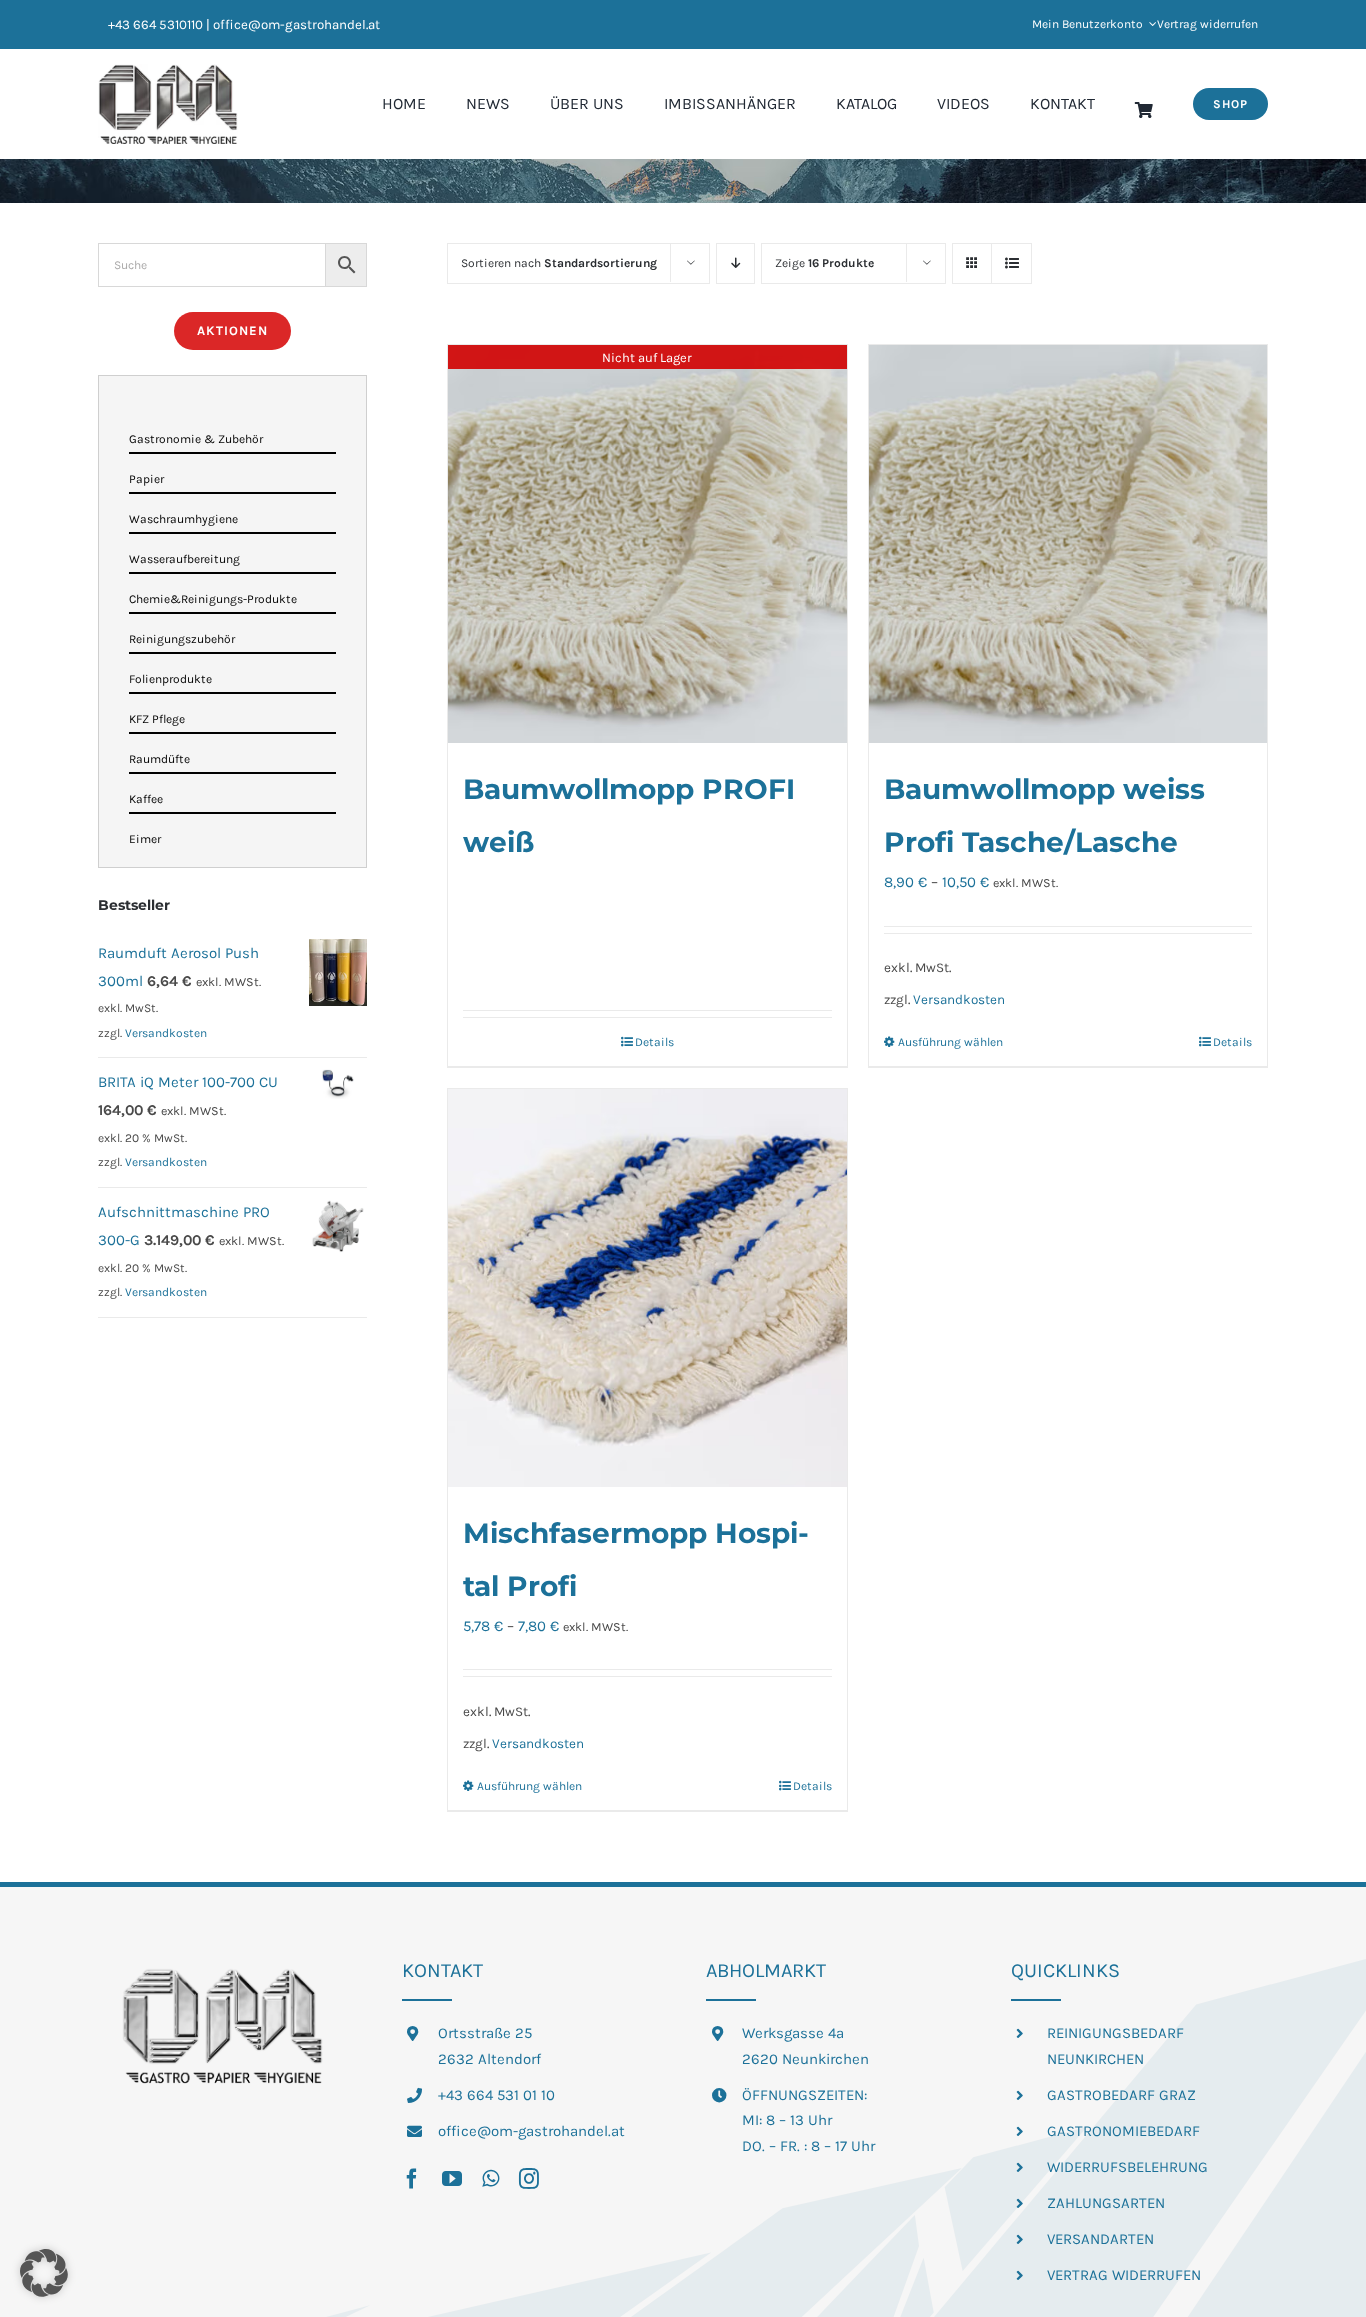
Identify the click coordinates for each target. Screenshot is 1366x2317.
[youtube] (452, 2179)
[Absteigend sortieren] (735, 263)
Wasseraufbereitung (184, 559)
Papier (146, 479)
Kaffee (146, 799)
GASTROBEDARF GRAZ (1121, 2095)
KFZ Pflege (157, 719)
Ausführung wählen (950, 1042)
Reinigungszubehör (182, 639)
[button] (44, 2273)
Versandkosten (959, 999)
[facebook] (412, 2179)
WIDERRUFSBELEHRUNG (1127, 2167)
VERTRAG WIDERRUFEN (1124, 2275)
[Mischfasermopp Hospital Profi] (647, 1288)
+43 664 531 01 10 (496, 2095)
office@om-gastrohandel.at (531, 2131)
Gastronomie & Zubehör (196, 439)
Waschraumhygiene (183, 519)
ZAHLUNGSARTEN (1106, 2203)
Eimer (145, 839)
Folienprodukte (170, 679)
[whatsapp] (490, 2179)
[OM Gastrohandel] (168, 71)
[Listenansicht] (1011, 263)
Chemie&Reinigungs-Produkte (213, 599)
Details (654, 1042)
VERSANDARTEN (1100, 2239)
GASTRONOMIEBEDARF (1123, 2131)
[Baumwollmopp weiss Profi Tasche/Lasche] (1068, 544)
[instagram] (529, 2179)
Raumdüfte (159, 759)
